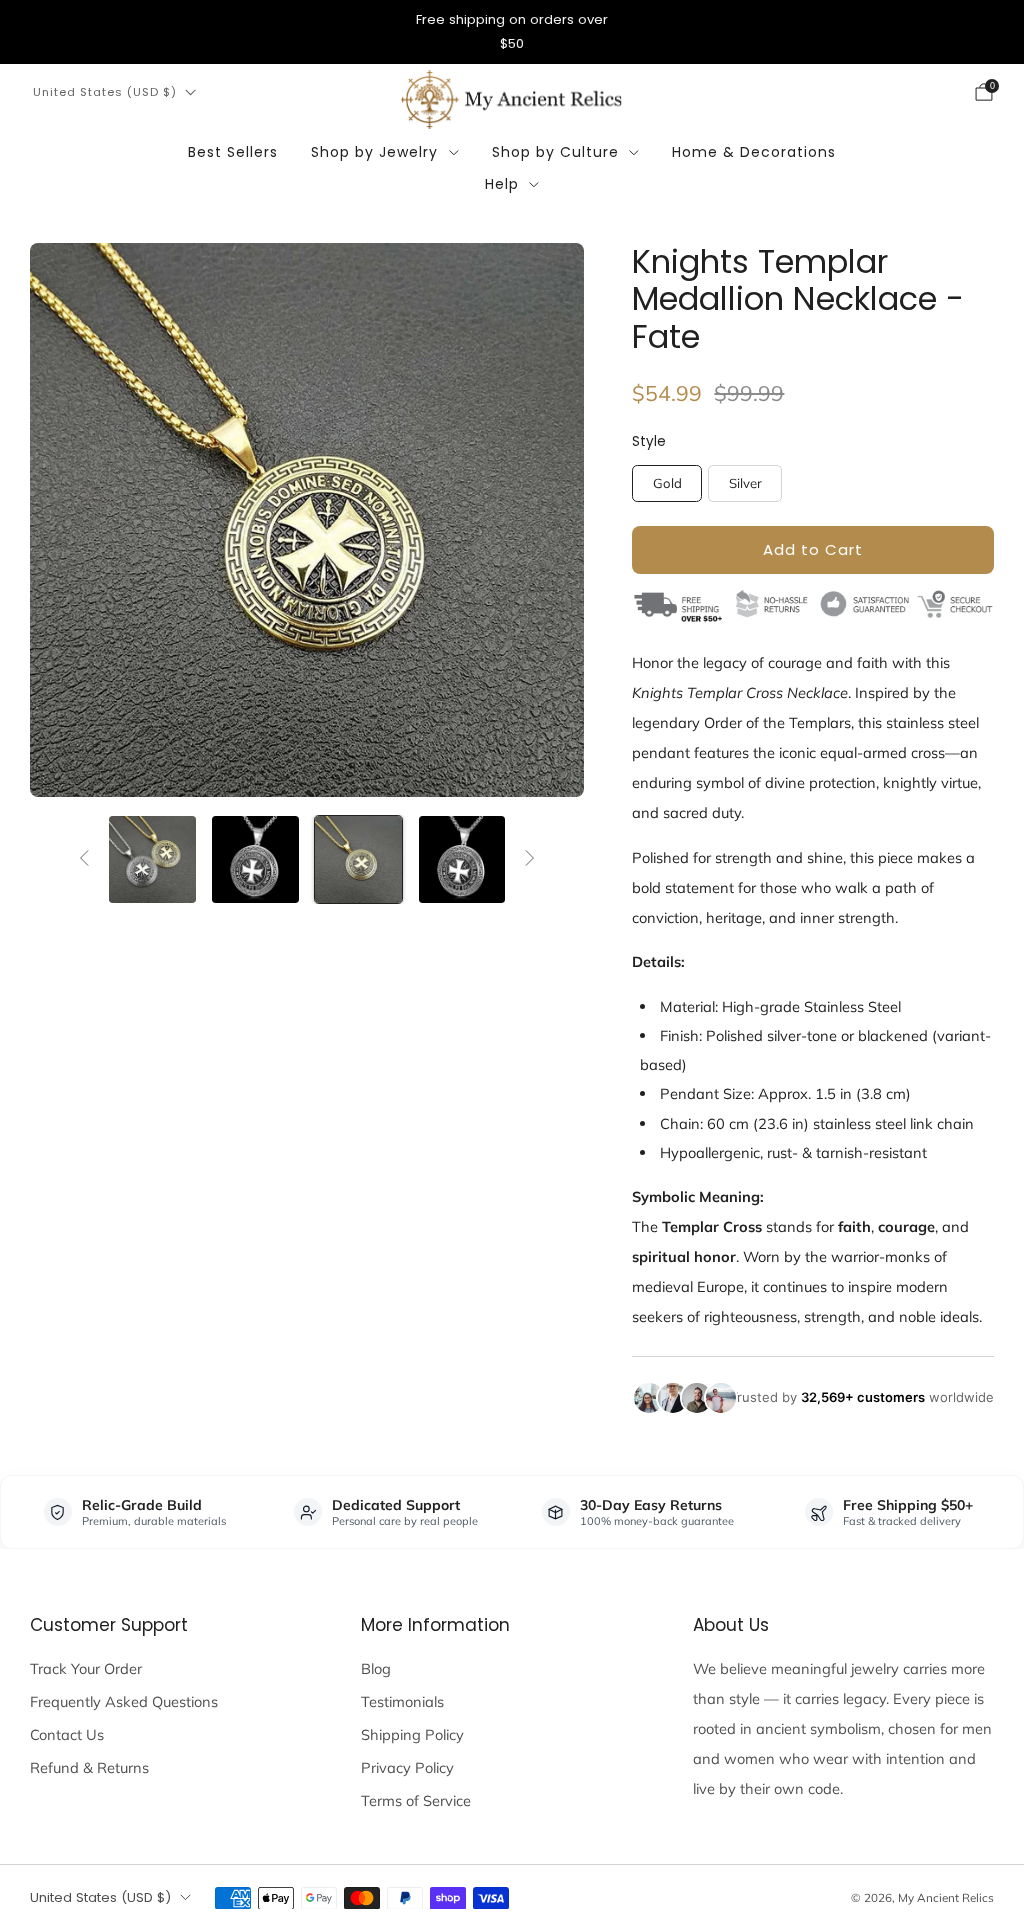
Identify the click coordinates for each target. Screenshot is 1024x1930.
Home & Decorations (754, 152)
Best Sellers (233, 152)
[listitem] (511, 32)
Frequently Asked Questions (124, 1701)
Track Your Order (86, 1668)
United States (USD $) (105, 92)
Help (502, 184)
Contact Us (67, 1734)
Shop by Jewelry (374, 152)
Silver (745, 483)
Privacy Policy (407, 1767)
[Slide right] (529, 859)
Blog (376, 1668)
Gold (667, 483)
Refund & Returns (89, 1767)
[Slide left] (84, 859)
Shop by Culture (555, 152)
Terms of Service (416, 1800)
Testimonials (402, 1701)
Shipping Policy (412, 1734)
